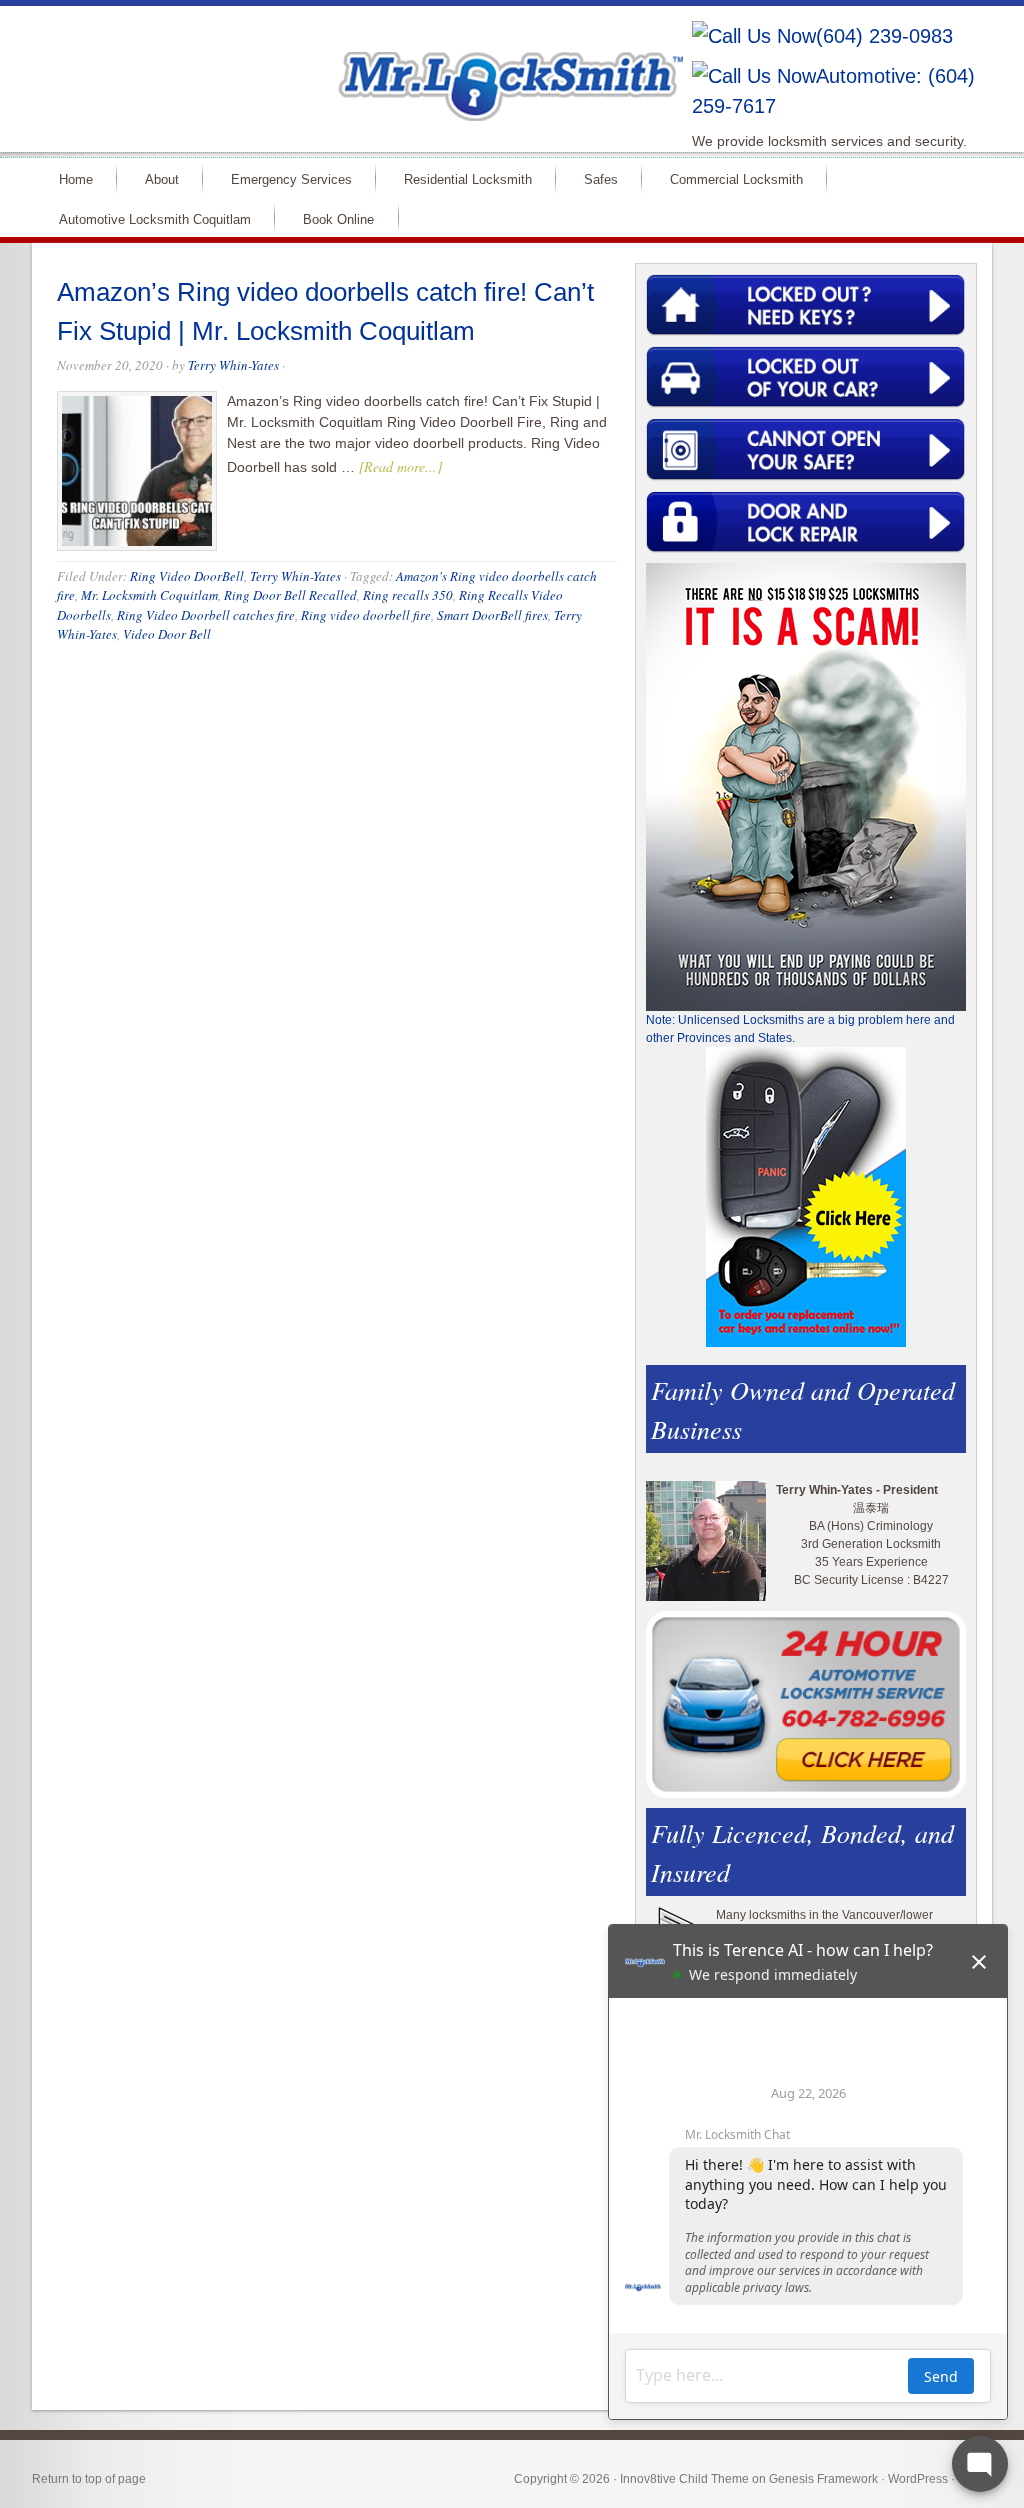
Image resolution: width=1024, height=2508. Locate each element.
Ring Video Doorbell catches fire (206, 615)
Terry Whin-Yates (233, 365)
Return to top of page (89, 2479)
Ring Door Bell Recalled (290, 595)
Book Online (338, 219)
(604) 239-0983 (884, 36)
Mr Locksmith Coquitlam (318, 66)
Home (67, 178)
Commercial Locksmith (728, 178)
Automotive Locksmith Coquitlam (146, 218)
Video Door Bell (167, 634)
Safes (592, 178)
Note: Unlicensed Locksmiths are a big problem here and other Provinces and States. (800, 1029)
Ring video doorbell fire (366, 615)
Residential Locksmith (459, 178)
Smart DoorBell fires (492, 615)
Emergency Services (283, 178)
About (153, 178)
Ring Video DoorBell (187, 576)
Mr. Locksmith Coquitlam (149, 595)
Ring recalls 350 (408, 595)
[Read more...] (400, 466)
